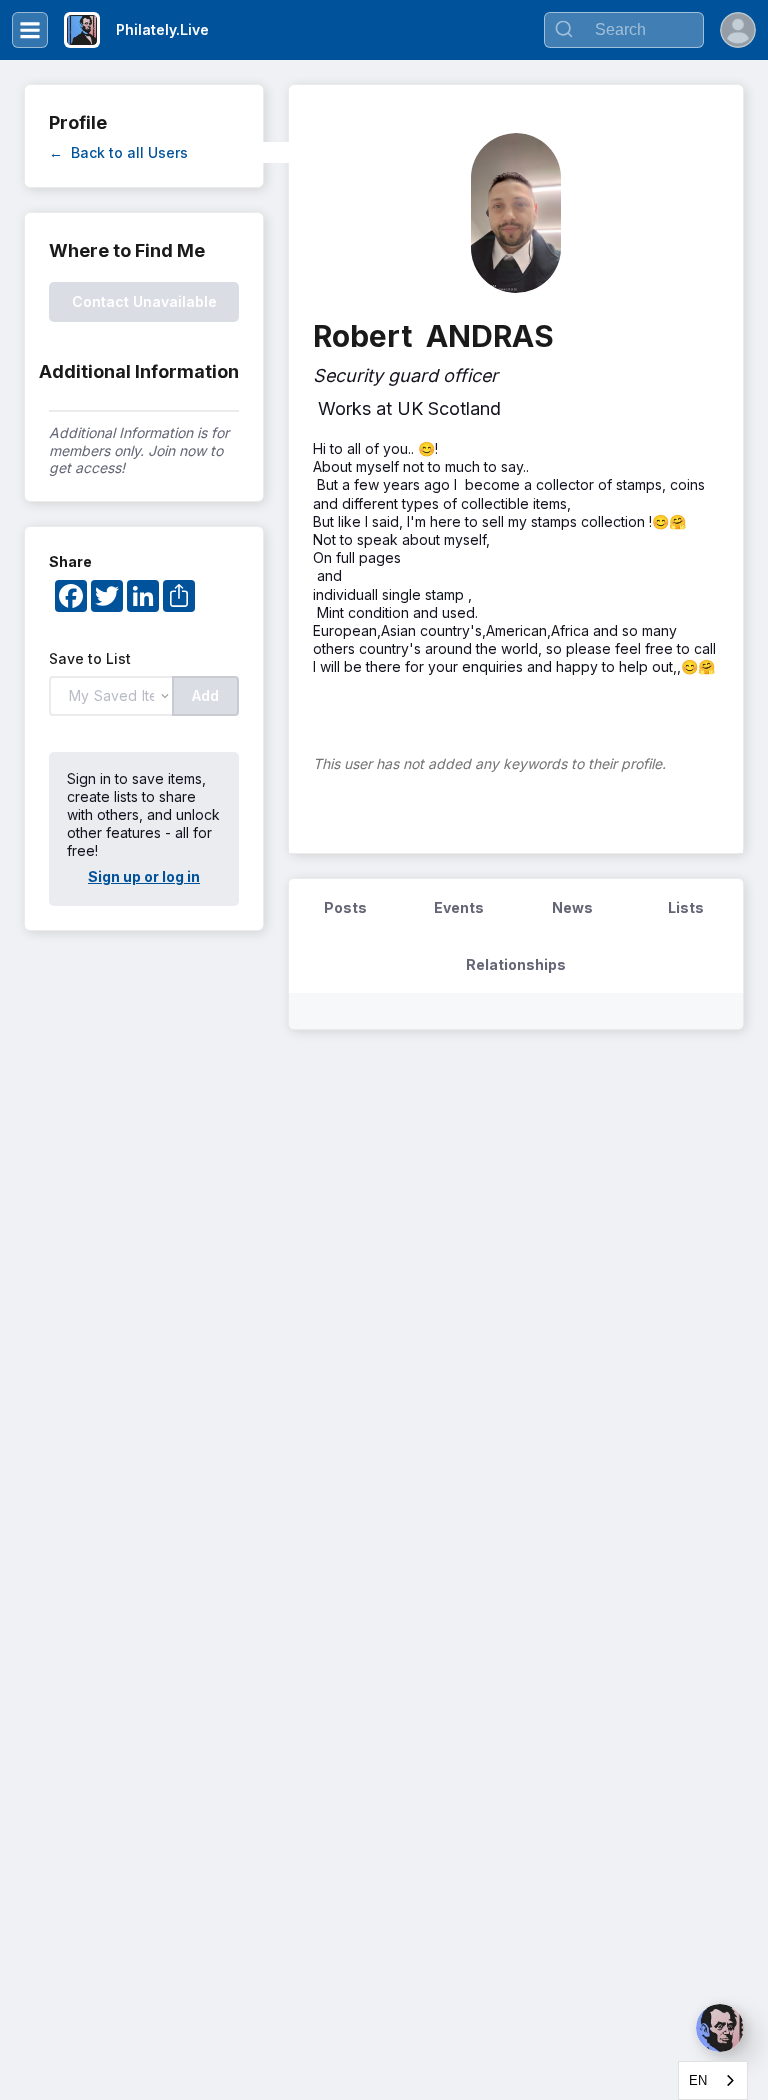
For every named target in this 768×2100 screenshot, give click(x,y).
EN (698, 2080)
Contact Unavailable (144, 301)
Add (205, 695)
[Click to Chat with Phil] (720, 2028)
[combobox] (713, 2080)
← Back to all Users (118, 152)
